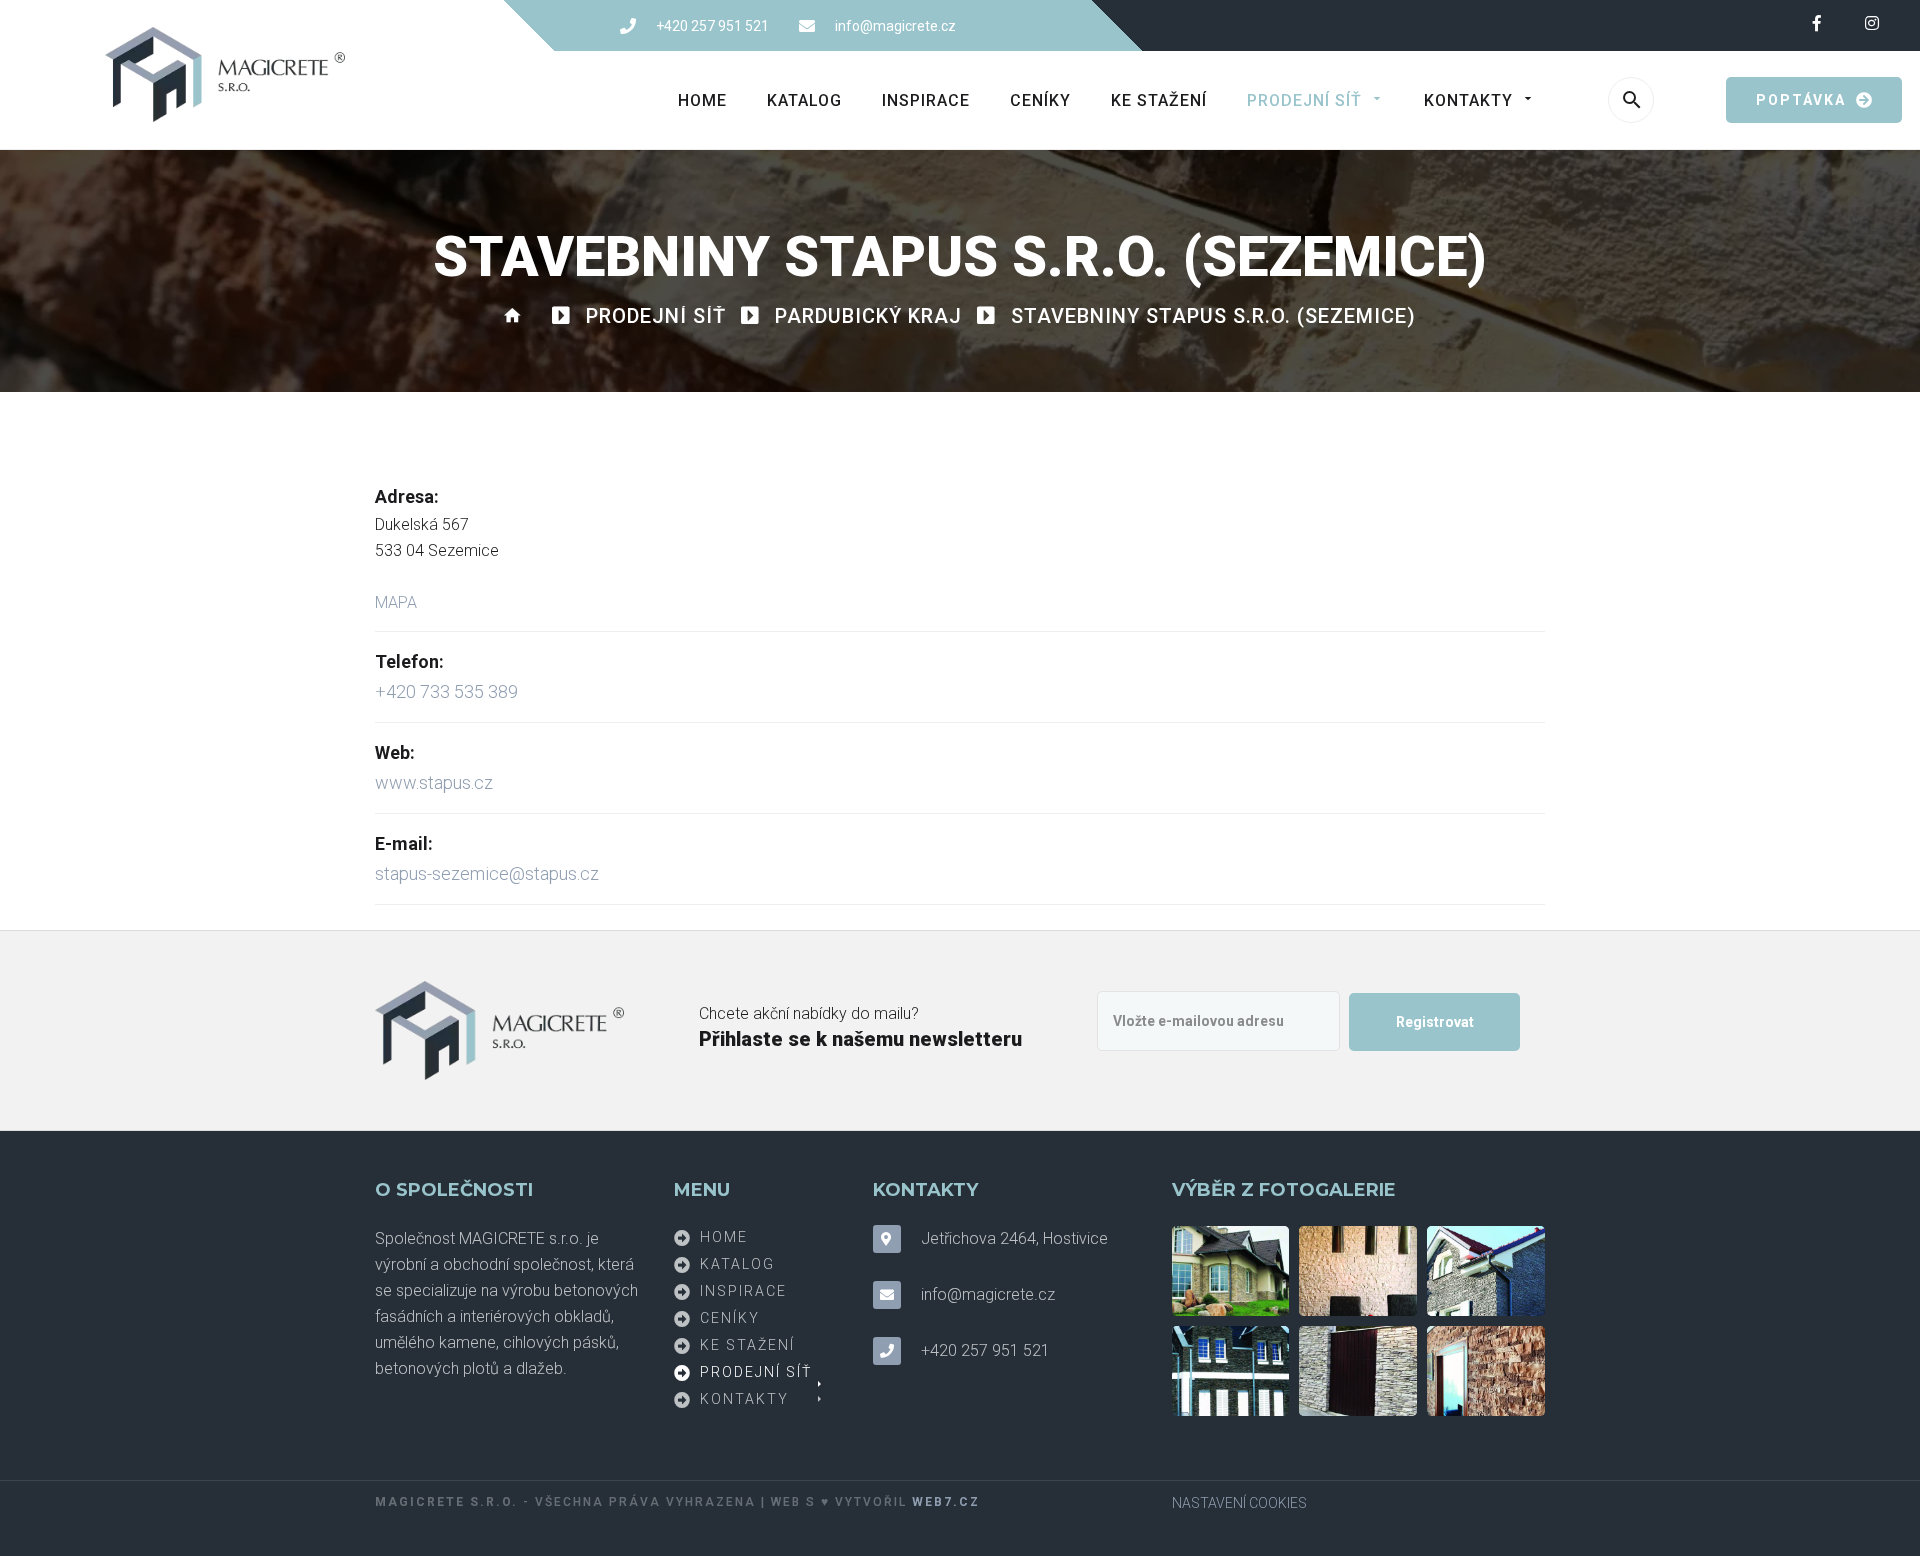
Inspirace (926, 100)
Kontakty (1468, 100)
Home (702, 100)
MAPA (396, 602)
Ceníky (1040, 100)
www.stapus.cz (434, 782)
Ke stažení (1159, 100)
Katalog (804, 100)
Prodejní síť (1304, 100)
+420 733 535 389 (446, 691)
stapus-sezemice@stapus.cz (487, 873)
